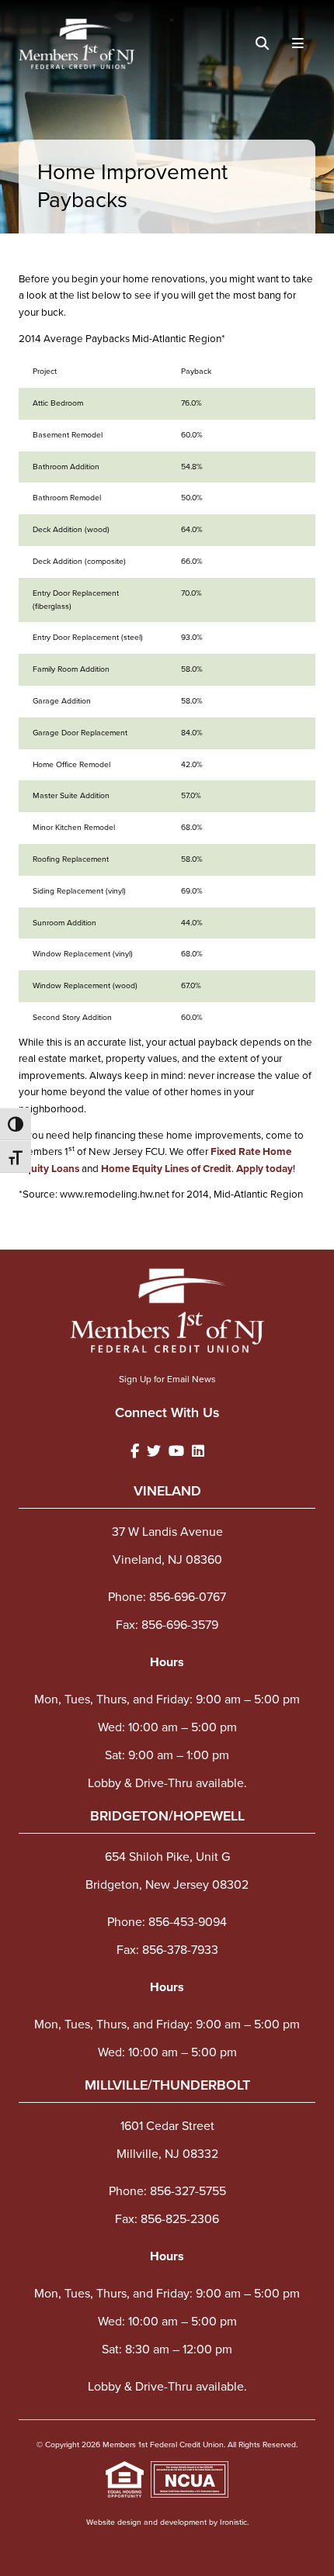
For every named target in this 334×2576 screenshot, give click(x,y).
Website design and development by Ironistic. (167, 2522)
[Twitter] (154, 1452)
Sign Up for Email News (167, 1379)
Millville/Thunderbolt (167, 2085)
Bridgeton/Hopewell (167, 1816)
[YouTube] (176, 1452)
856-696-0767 (188, 1597)
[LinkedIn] (198, 1452)
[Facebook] (135, 1452)
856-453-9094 (188, 1922)
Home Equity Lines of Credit (166, 1168)
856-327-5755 (188, 2191)
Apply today (264, 1168)
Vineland (167, 1491)
